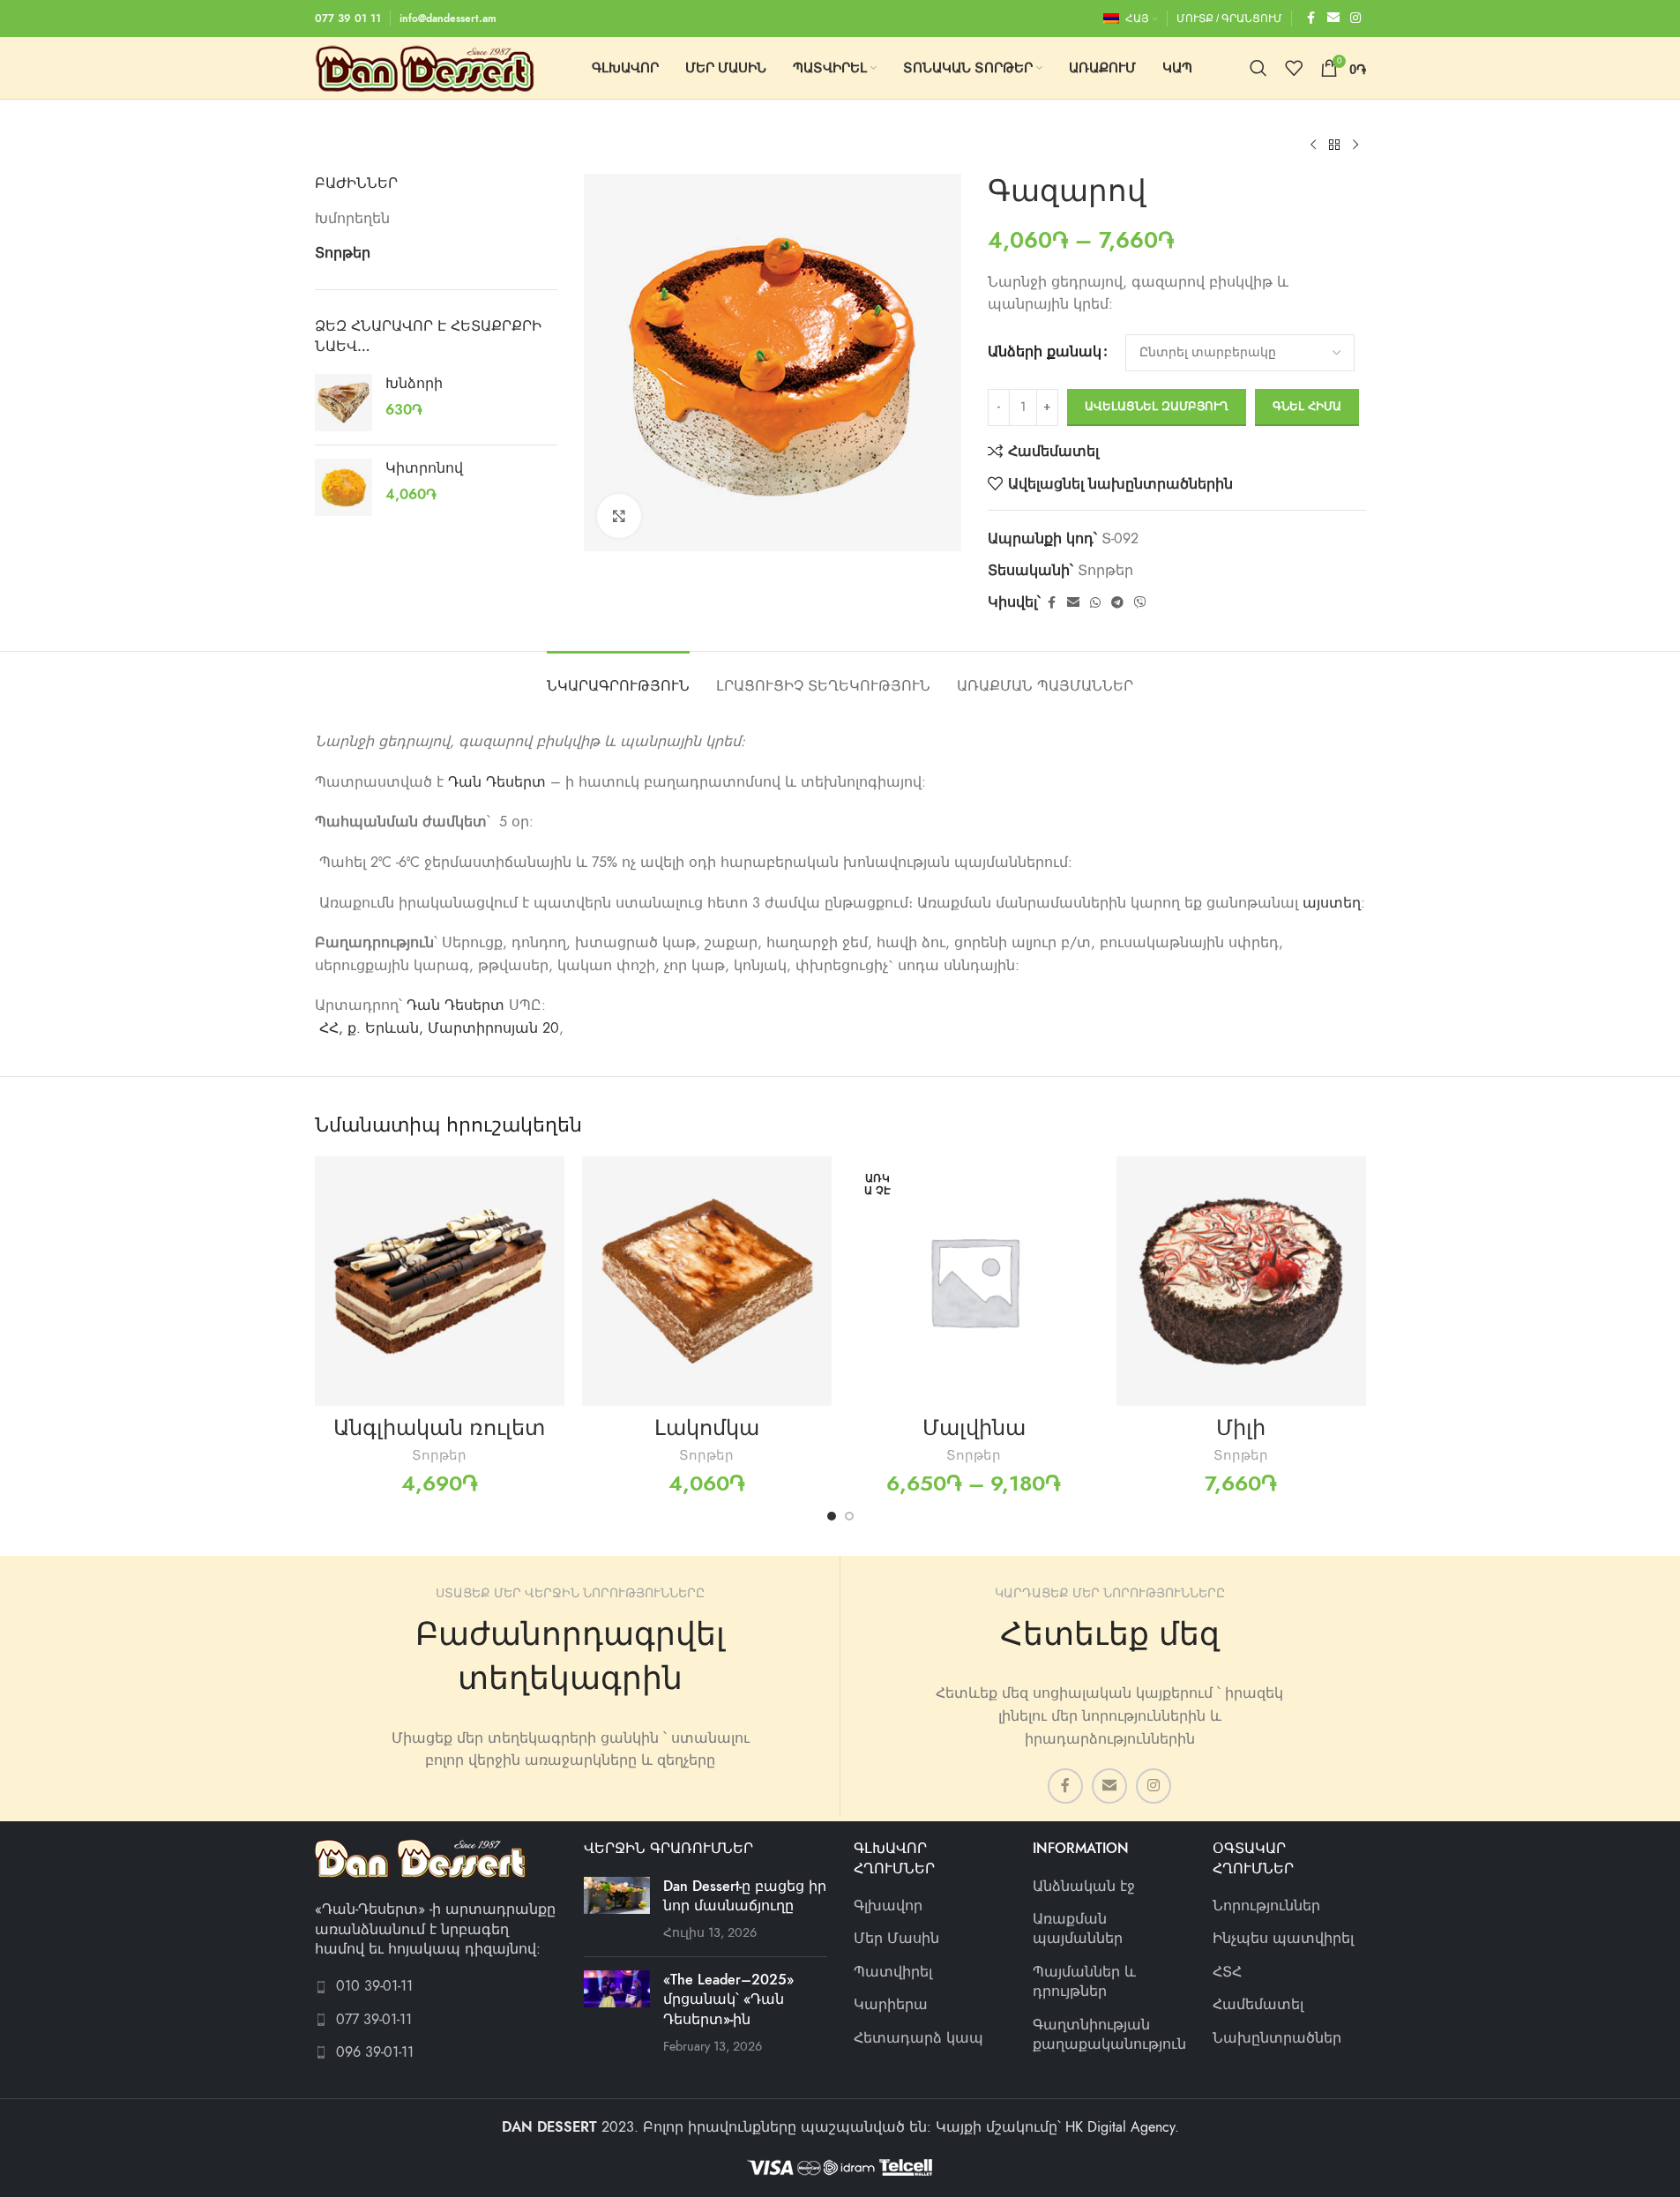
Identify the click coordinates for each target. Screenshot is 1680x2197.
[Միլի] (1241, 1281)
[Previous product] (1313, 146)
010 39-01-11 (374, 1986)
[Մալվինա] (974, 1281)
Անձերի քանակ (1045, 352)
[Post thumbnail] (617, 1910)
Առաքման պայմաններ (1078, 1929)
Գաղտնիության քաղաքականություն (1109, 2035)
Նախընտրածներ (1277, 2038)
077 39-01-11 (374, 2020)
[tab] (618, 678)
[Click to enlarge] (619, 516)
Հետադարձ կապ (918, 2038)
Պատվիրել (893, 1972)
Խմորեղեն (352, 219)
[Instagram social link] (1355, 19)
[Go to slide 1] (832, 1516)
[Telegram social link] (1117, 603)
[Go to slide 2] (849, 1516)
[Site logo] (425, 67)
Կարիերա (891, 2005)
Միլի (1241, 1427)
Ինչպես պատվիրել (1283, 1939)
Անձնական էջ (1084, 1887)
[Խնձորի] (343, 403)
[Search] (1258, 68)
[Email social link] (1333, 19)
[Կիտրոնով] (343, 487)
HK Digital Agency (1120, 2127)
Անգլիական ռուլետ (439, 1427)
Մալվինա (974, 1427)
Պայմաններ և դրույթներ (1084, 1982)
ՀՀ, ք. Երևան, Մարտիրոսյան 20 (439, 1028)
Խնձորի (414, 384)
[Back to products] (1334, 146)
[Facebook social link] (1311, 19)
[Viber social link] (1140, 603)
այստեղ (1332, 903)
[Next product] (1355, 146)
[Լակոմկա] (707, 1281)
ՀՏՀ (1227, 1972)
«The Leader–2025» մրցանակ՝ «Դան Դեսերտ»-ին (728, 2000)
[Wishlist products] (1294, 68)
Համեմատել (1258, 2005)
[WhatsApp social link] (1095, 603)
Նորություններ (1266, 1906)
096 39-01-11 (375, 2052)
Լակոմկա (707, 1427)
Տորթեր (343, 253)
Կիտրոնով (424, 468)
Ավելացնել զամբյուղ (1157, 407)
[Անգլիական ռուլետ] (440, 1281)
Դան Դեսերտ (497, 782)
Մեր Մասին (896, 1939)
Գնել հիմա (1307, 407)
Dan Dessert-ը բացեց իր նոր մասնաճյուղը (745, 1896)
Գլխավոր (888, 1906)
